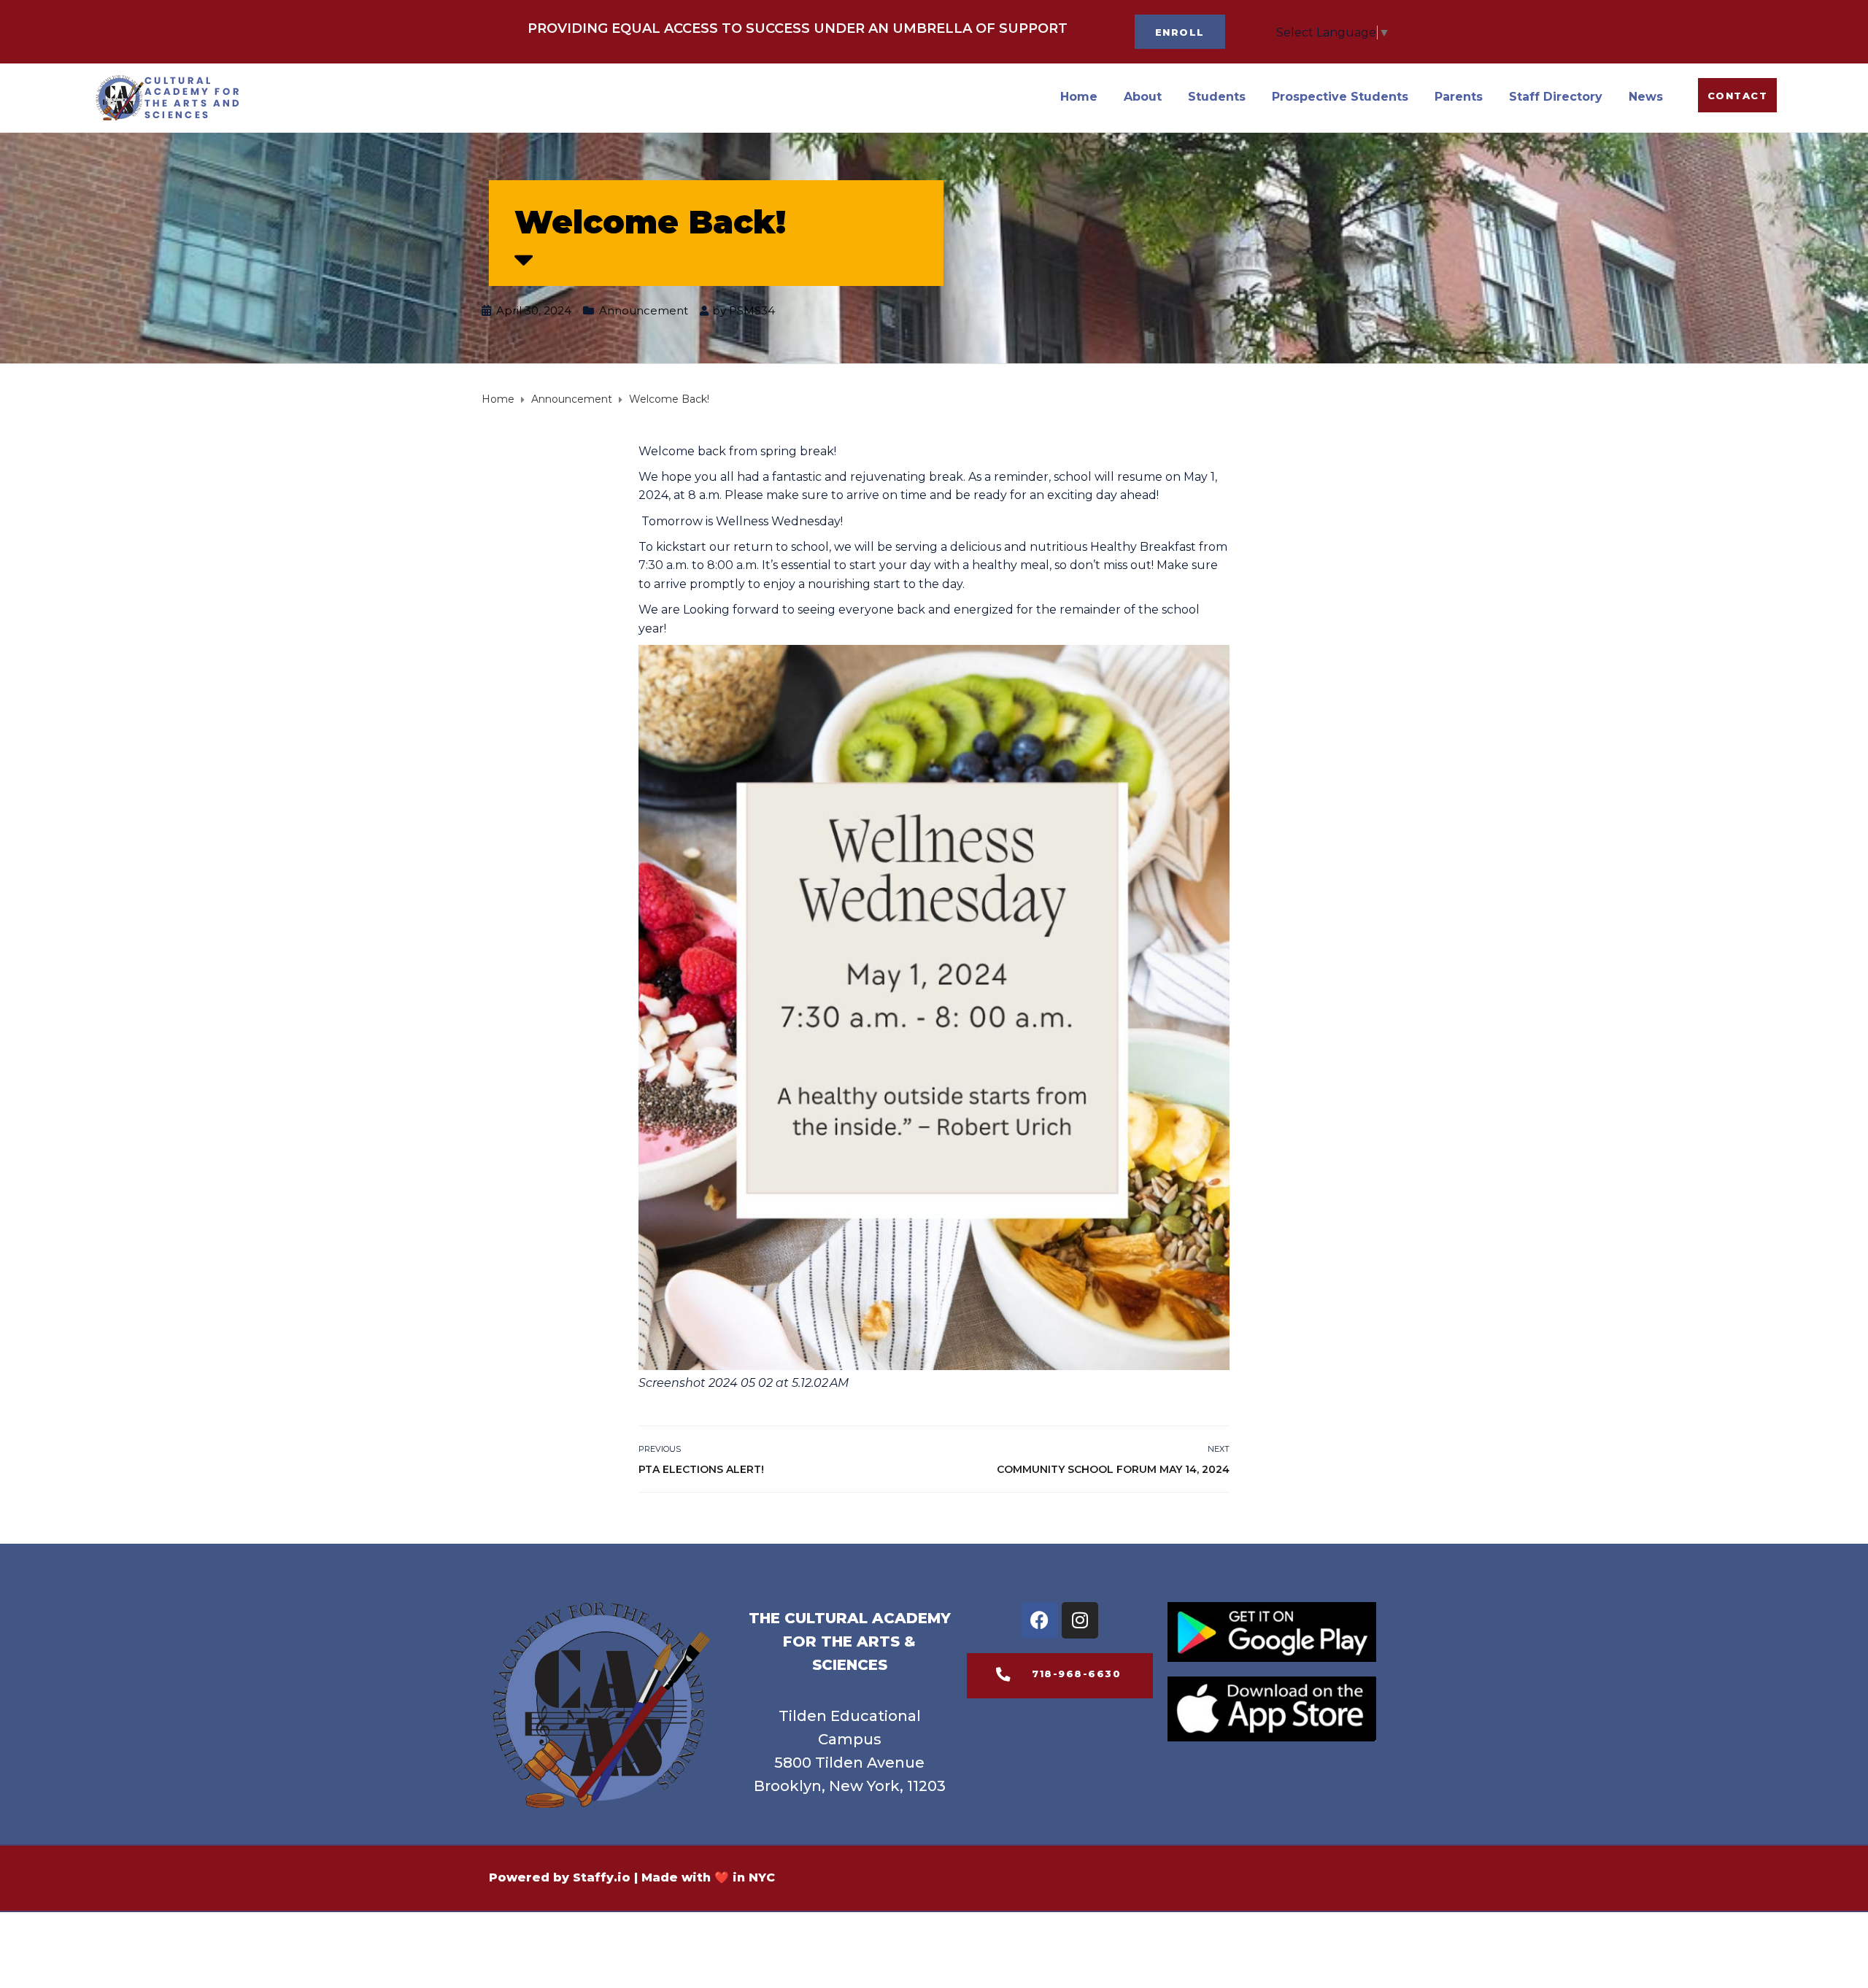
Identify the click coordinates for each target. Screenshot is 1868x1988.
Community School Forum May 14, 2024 (1113, 1469)
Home (1079, 97)
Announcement (644, 310)
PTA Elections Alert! (703, 1469)
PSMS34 (752, 310)
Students (1217, 97)
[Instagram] (1080, 1620)
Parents (1459, 97)
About (1143, 97)
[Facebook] (1040, 1620)
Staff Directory (1556, 97)
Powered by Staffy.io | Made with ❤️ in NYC (632, 1877)
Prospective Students (1340, 97)
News (1646, 97)
